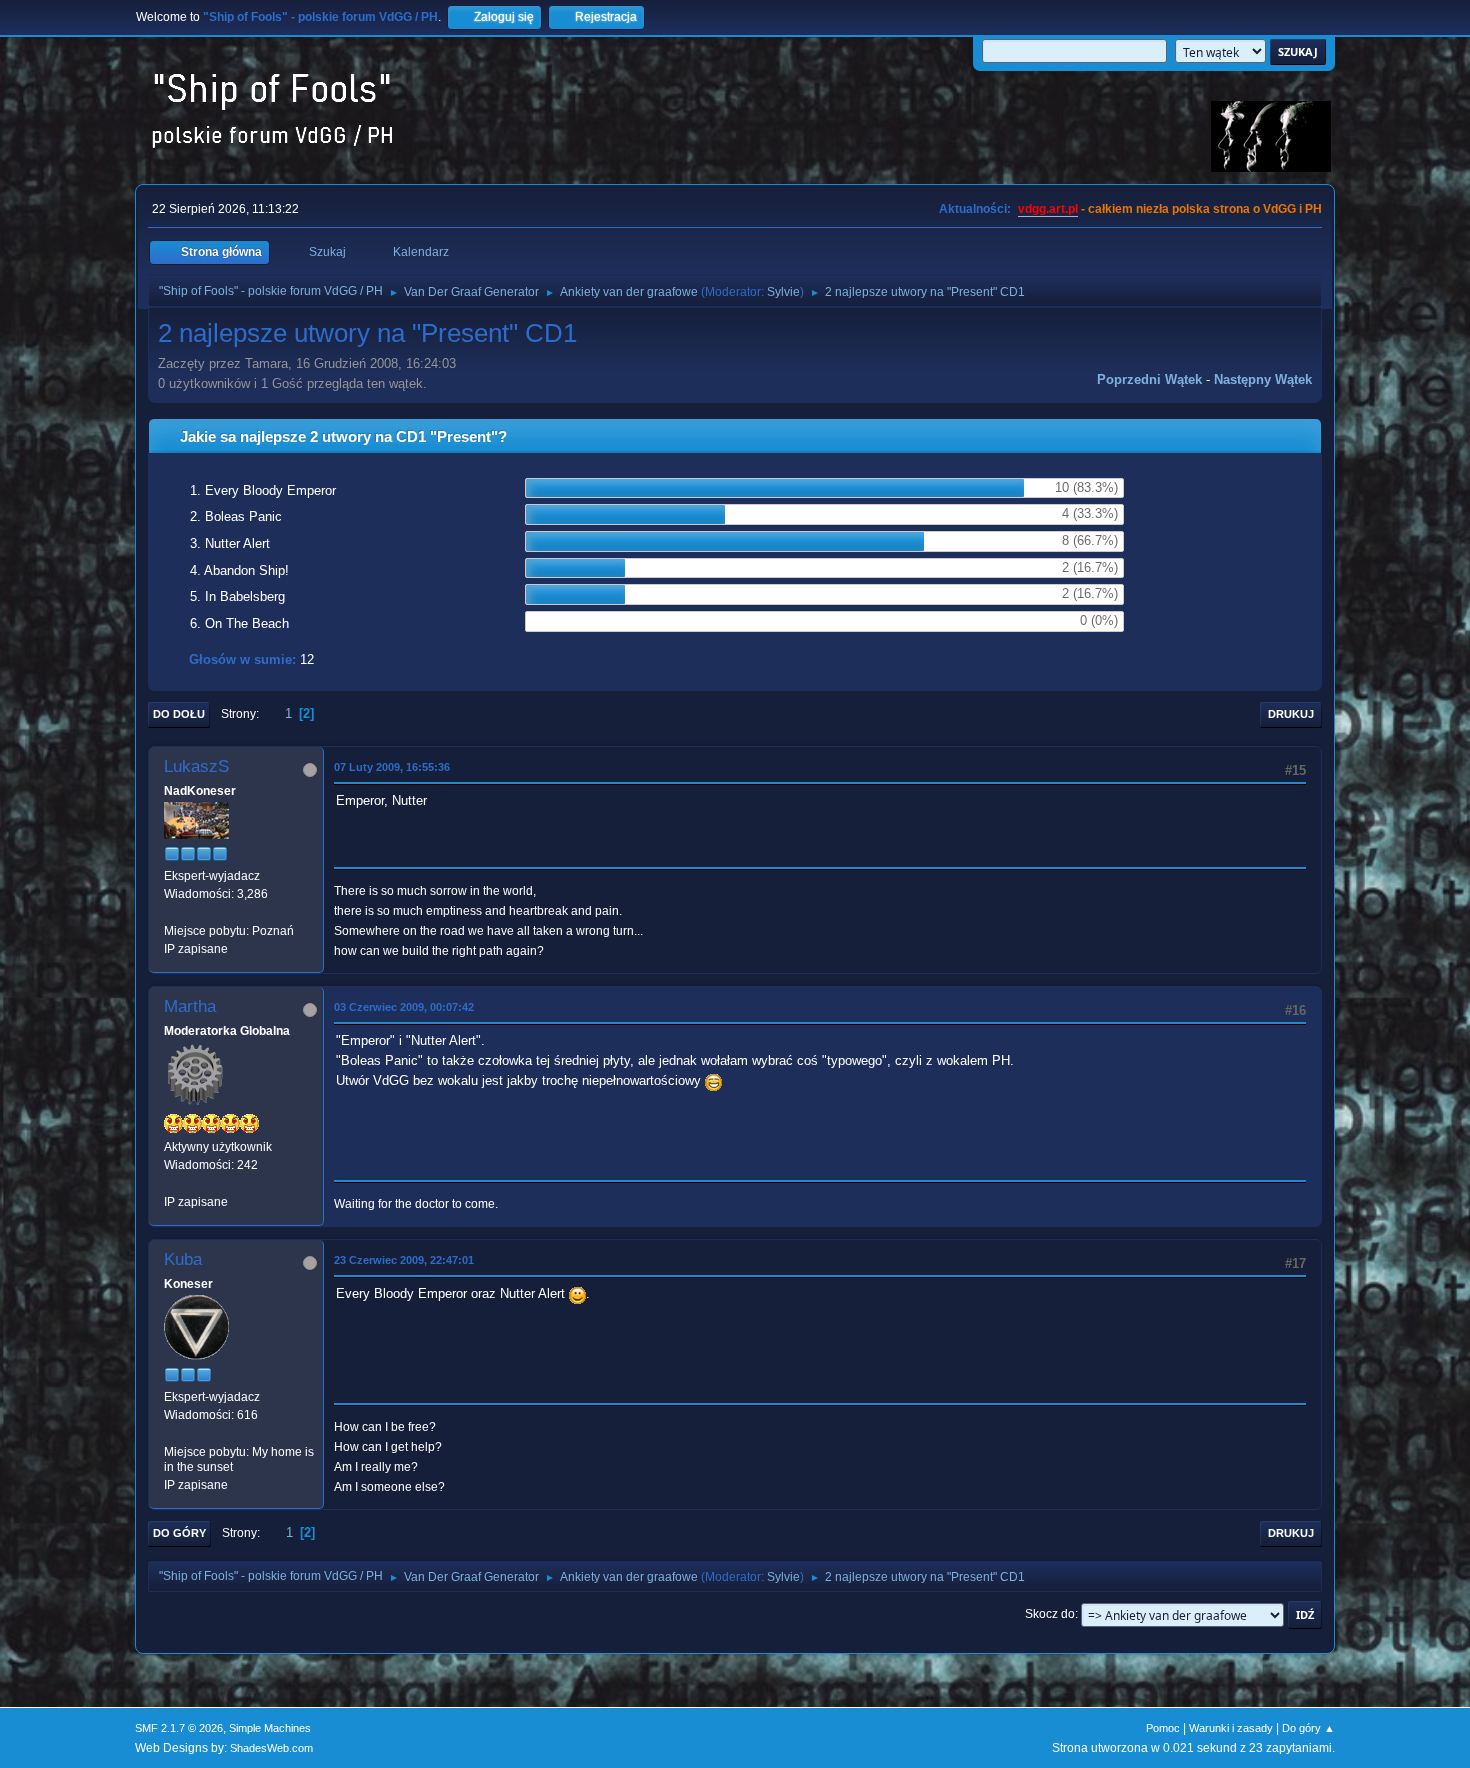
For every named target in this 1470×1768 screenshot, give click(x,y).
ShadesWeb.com (271, 1748)
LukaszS (196, 766)
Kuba (183, 1259)
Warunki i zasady (1231, 1728)
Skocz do (1050, 1614)
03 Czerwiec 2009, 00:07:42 (404, 1007)
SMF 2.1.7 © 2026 (179, 1728)
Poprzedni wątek (1149, 379)
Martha (190, 1006)
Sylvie (783, 292)
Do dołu (179, 714)
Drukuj (1291, 714)
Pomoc (1163, 1728)
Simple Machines (270, 1728)
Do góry (179, 1533)
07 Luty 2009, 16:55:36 (392, 767)
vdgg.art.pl (1048, 209)
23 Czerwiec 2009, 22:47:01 (404, 1260)
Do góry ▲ (1308, 1728)
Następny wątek (1263, 379)
